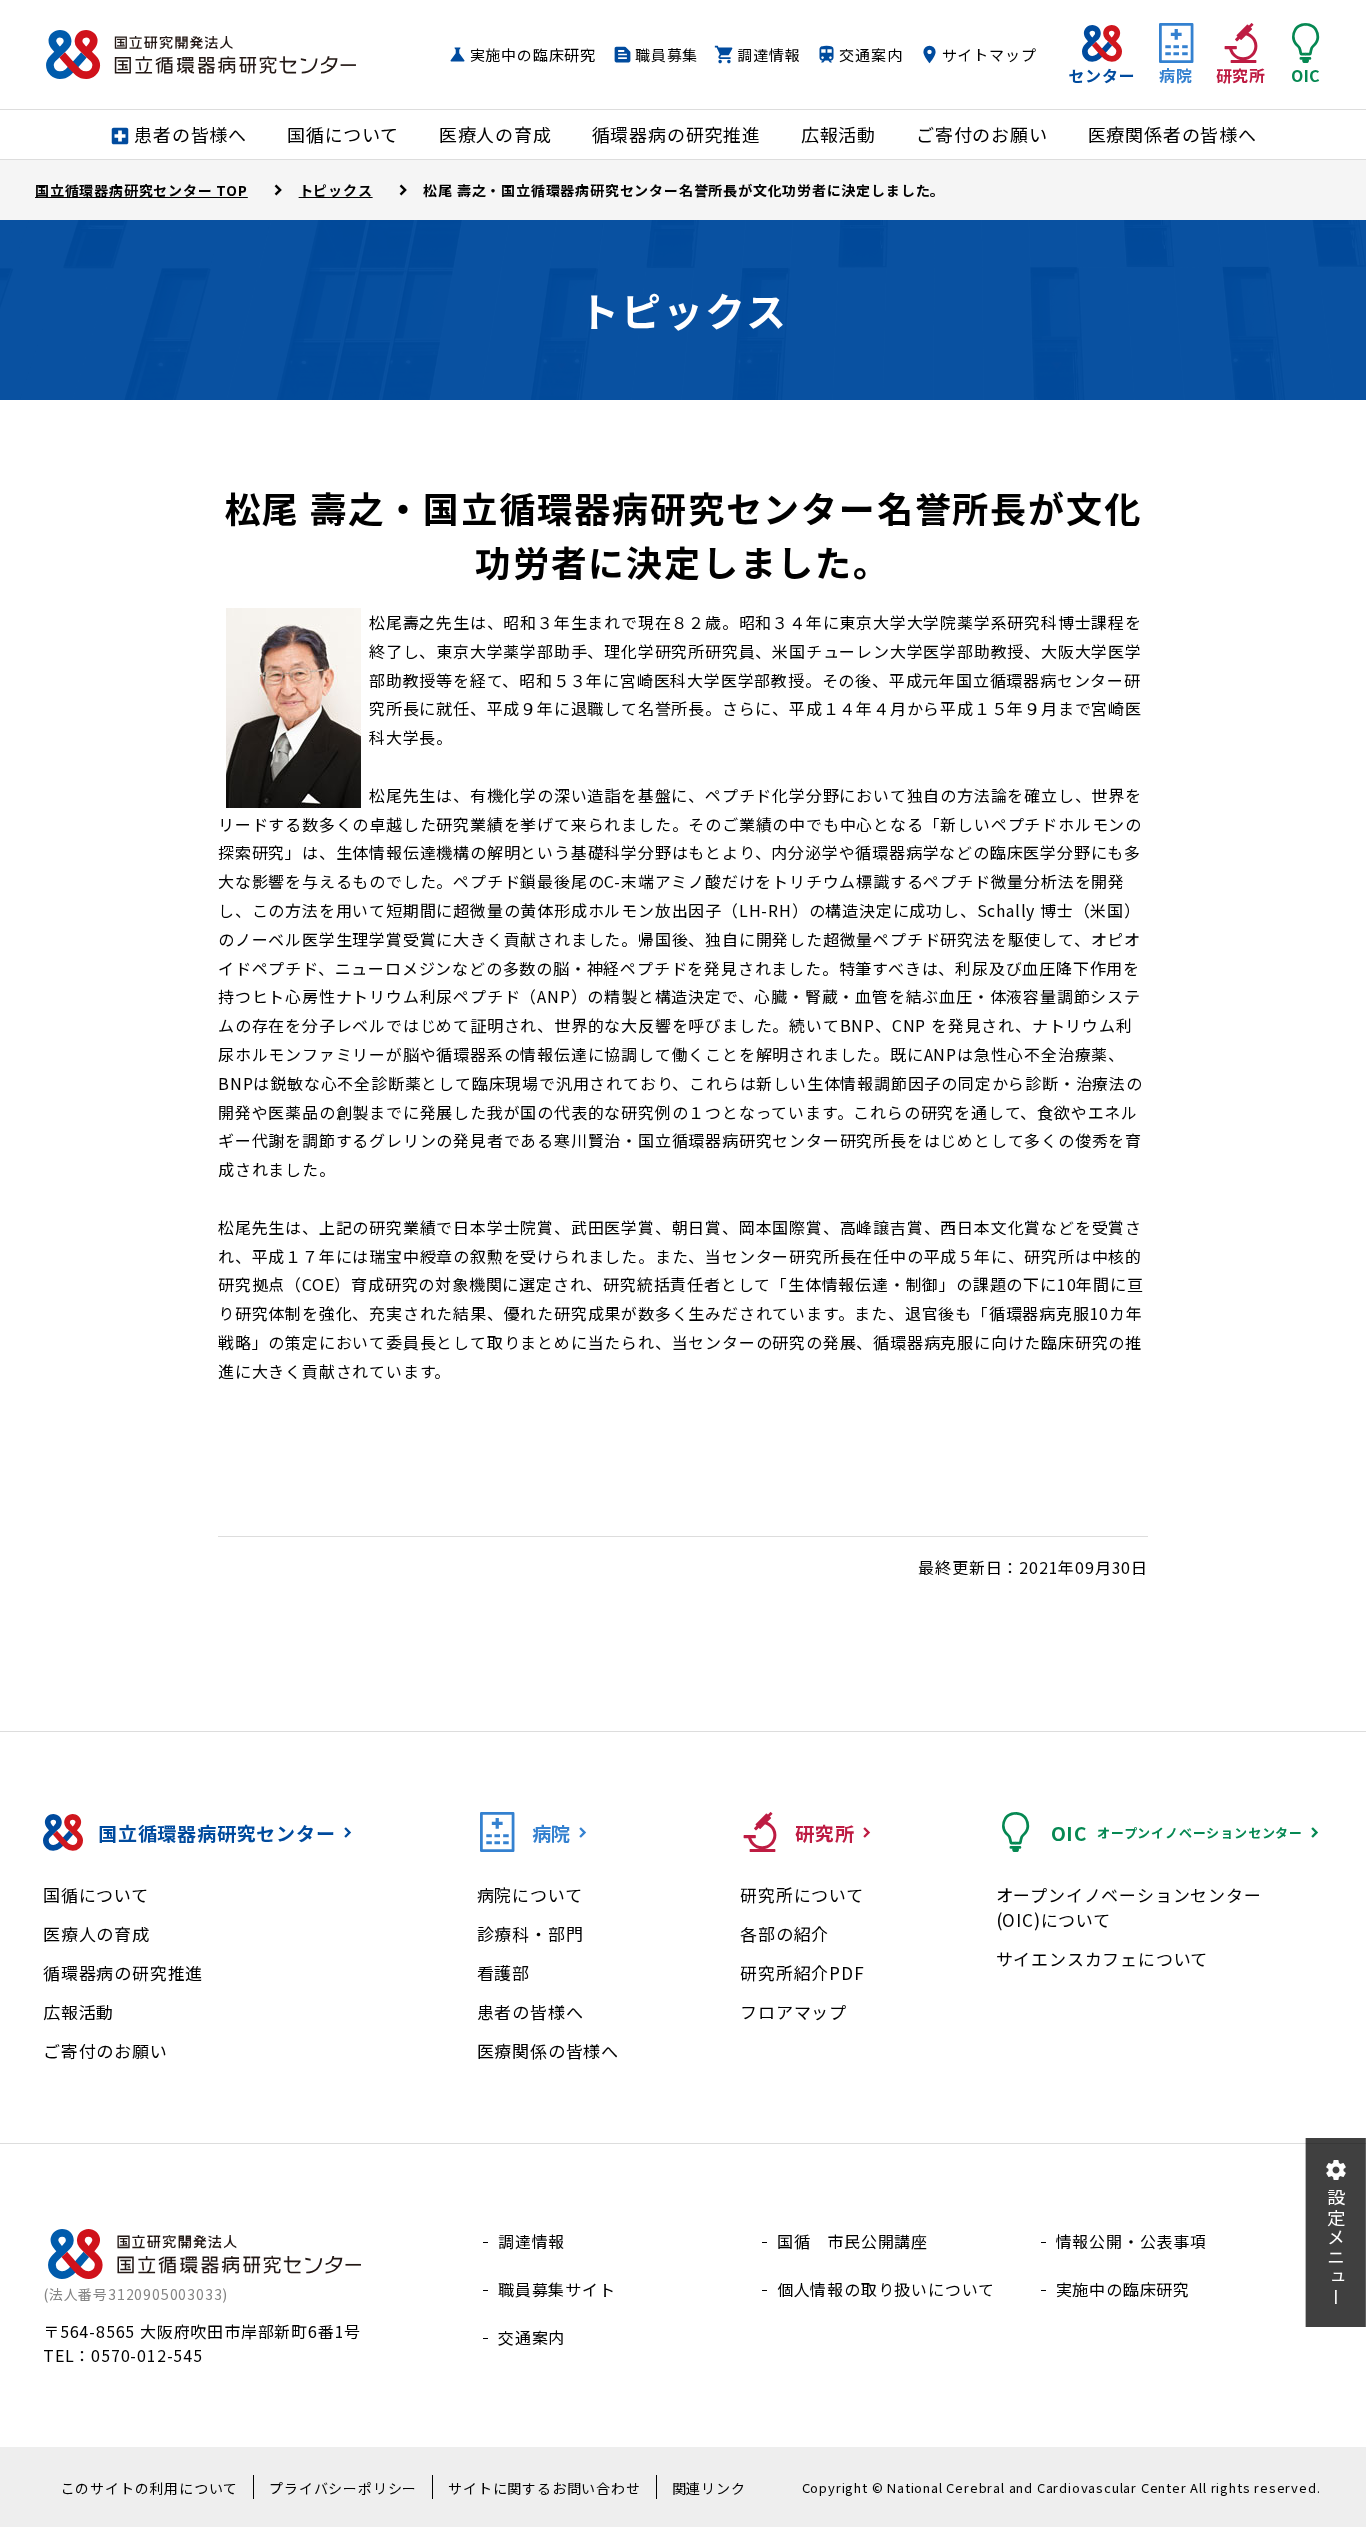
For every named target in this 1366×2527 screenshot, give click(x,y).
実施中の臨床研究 (533, 54)
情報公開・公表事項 (1131, 2241)
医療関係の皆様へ (548, 2050)
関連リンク (709, 2488)
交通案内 (870, 54)
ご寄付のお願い (105, 2050)
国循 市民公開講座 (852, 2241)
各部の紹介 (784, 1933)
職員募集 (666, 54)
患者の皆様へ (530, 2011)
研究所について (802, 1894)
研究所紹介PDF (802, 1972)
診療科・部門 (530, 1933)
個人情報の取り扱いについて (886, 2289)
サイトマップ (989, 54)
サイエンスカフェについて (1102, 1958)
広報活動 (78, 2011)
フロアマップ (793, 2011)
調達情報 (768, 54)
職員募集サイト (557, 2289)
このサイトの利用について (150, 2488)
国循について (96, 1894)
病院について (530, 1894)
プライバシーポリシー (343, 2488)
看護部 (503, 1972)
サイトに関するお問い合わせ (544, 2488)
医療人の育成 (96, 1933)
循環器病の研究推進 (123, 1972)
